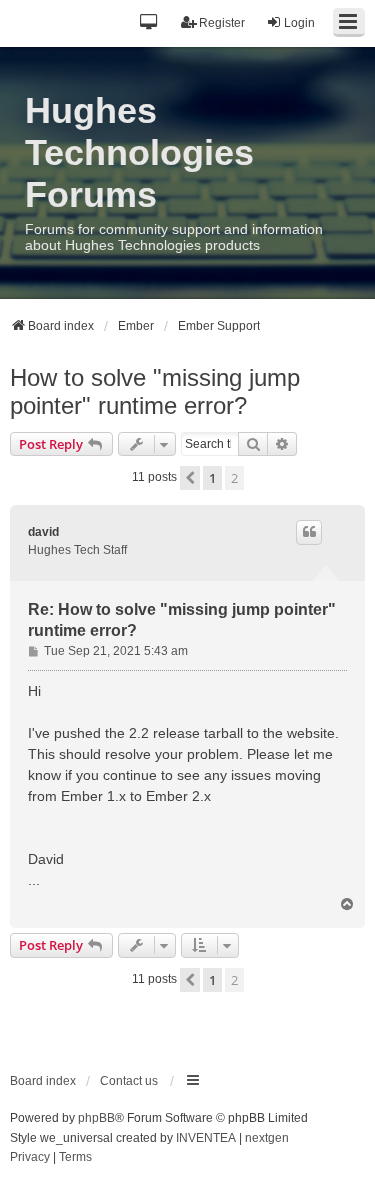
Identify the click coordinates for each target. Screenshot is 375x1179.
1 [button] (212, 478)
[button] (149, 23)
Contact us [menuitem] (129, 1081)
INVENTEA (206, 1138)
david (43, 532)
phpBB (96, 1118)
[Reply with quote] (309, 532)
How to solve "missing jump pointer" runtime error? (155, 391)
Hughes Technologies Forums (139, 152)
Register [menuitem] (222, 23)
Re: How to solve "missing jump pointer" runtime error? (182, 620)
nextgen (267, 1138)
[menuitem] (30, 1158)
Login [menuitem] (299, 23)
